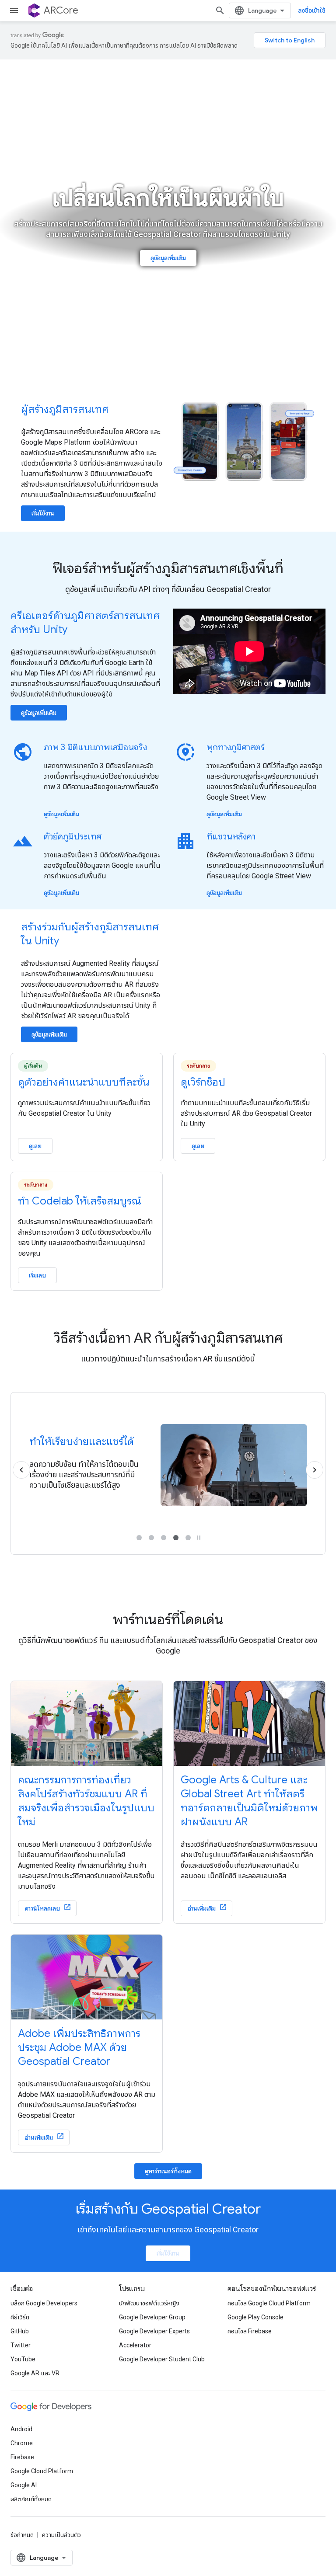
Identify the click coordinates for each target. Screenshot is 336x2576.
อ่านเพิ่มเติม (202, 1908)
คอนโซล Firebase (250, 2331)
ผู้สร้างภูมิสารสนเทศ (65, 409)
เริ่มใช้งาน (43, 513)
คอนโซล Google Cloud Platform (269, 2303)
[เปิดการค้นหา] (220, 10)
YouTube (23, 2359)
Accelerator (135, 2345)
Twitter (21, 2345)
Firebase (22, 2457)
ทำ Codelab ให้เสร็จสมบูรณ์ (80, 1201)
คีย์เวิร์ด (20, 2317)
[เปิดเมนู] (14, 10)
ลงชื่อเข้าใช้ (312, 10)
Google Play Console (255, 2317)
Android (21, 2429)
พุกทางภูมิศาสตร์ (236, 747)
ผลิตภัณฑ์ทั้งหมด (31, 2499)
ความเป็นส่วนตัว (61, 2535)
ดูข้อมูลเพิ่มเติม (168, 258)
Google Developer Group (152, 2317)
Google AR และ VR (35, 2373)
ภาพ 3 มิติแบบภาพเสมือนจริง (95, 747)
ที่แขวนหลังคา (231, 837)
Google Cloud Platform (42, 2471)
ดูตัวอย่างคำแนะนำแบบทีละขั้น (84, 1082)
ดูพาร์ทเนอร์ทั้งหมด (168, 2171)
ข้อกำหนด (22, 2535)
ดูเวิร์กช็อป (203, 1082)
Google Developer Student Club (162, 2359)
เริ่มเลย (37, 1275)
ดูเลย (35, 1146)
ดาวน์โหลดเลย (42, 1908)
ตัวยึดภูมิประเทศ (73, 837)
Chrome (22, 2443)
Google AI (24, 2485)
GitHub (20, 2331)
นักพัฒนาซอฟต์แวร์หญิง (149, 2303)
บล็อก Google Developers (44, 2303)
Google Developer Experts (154, 2331)
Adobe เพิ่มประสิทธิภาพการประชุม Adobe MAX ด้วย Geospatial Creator (79, 2047)
